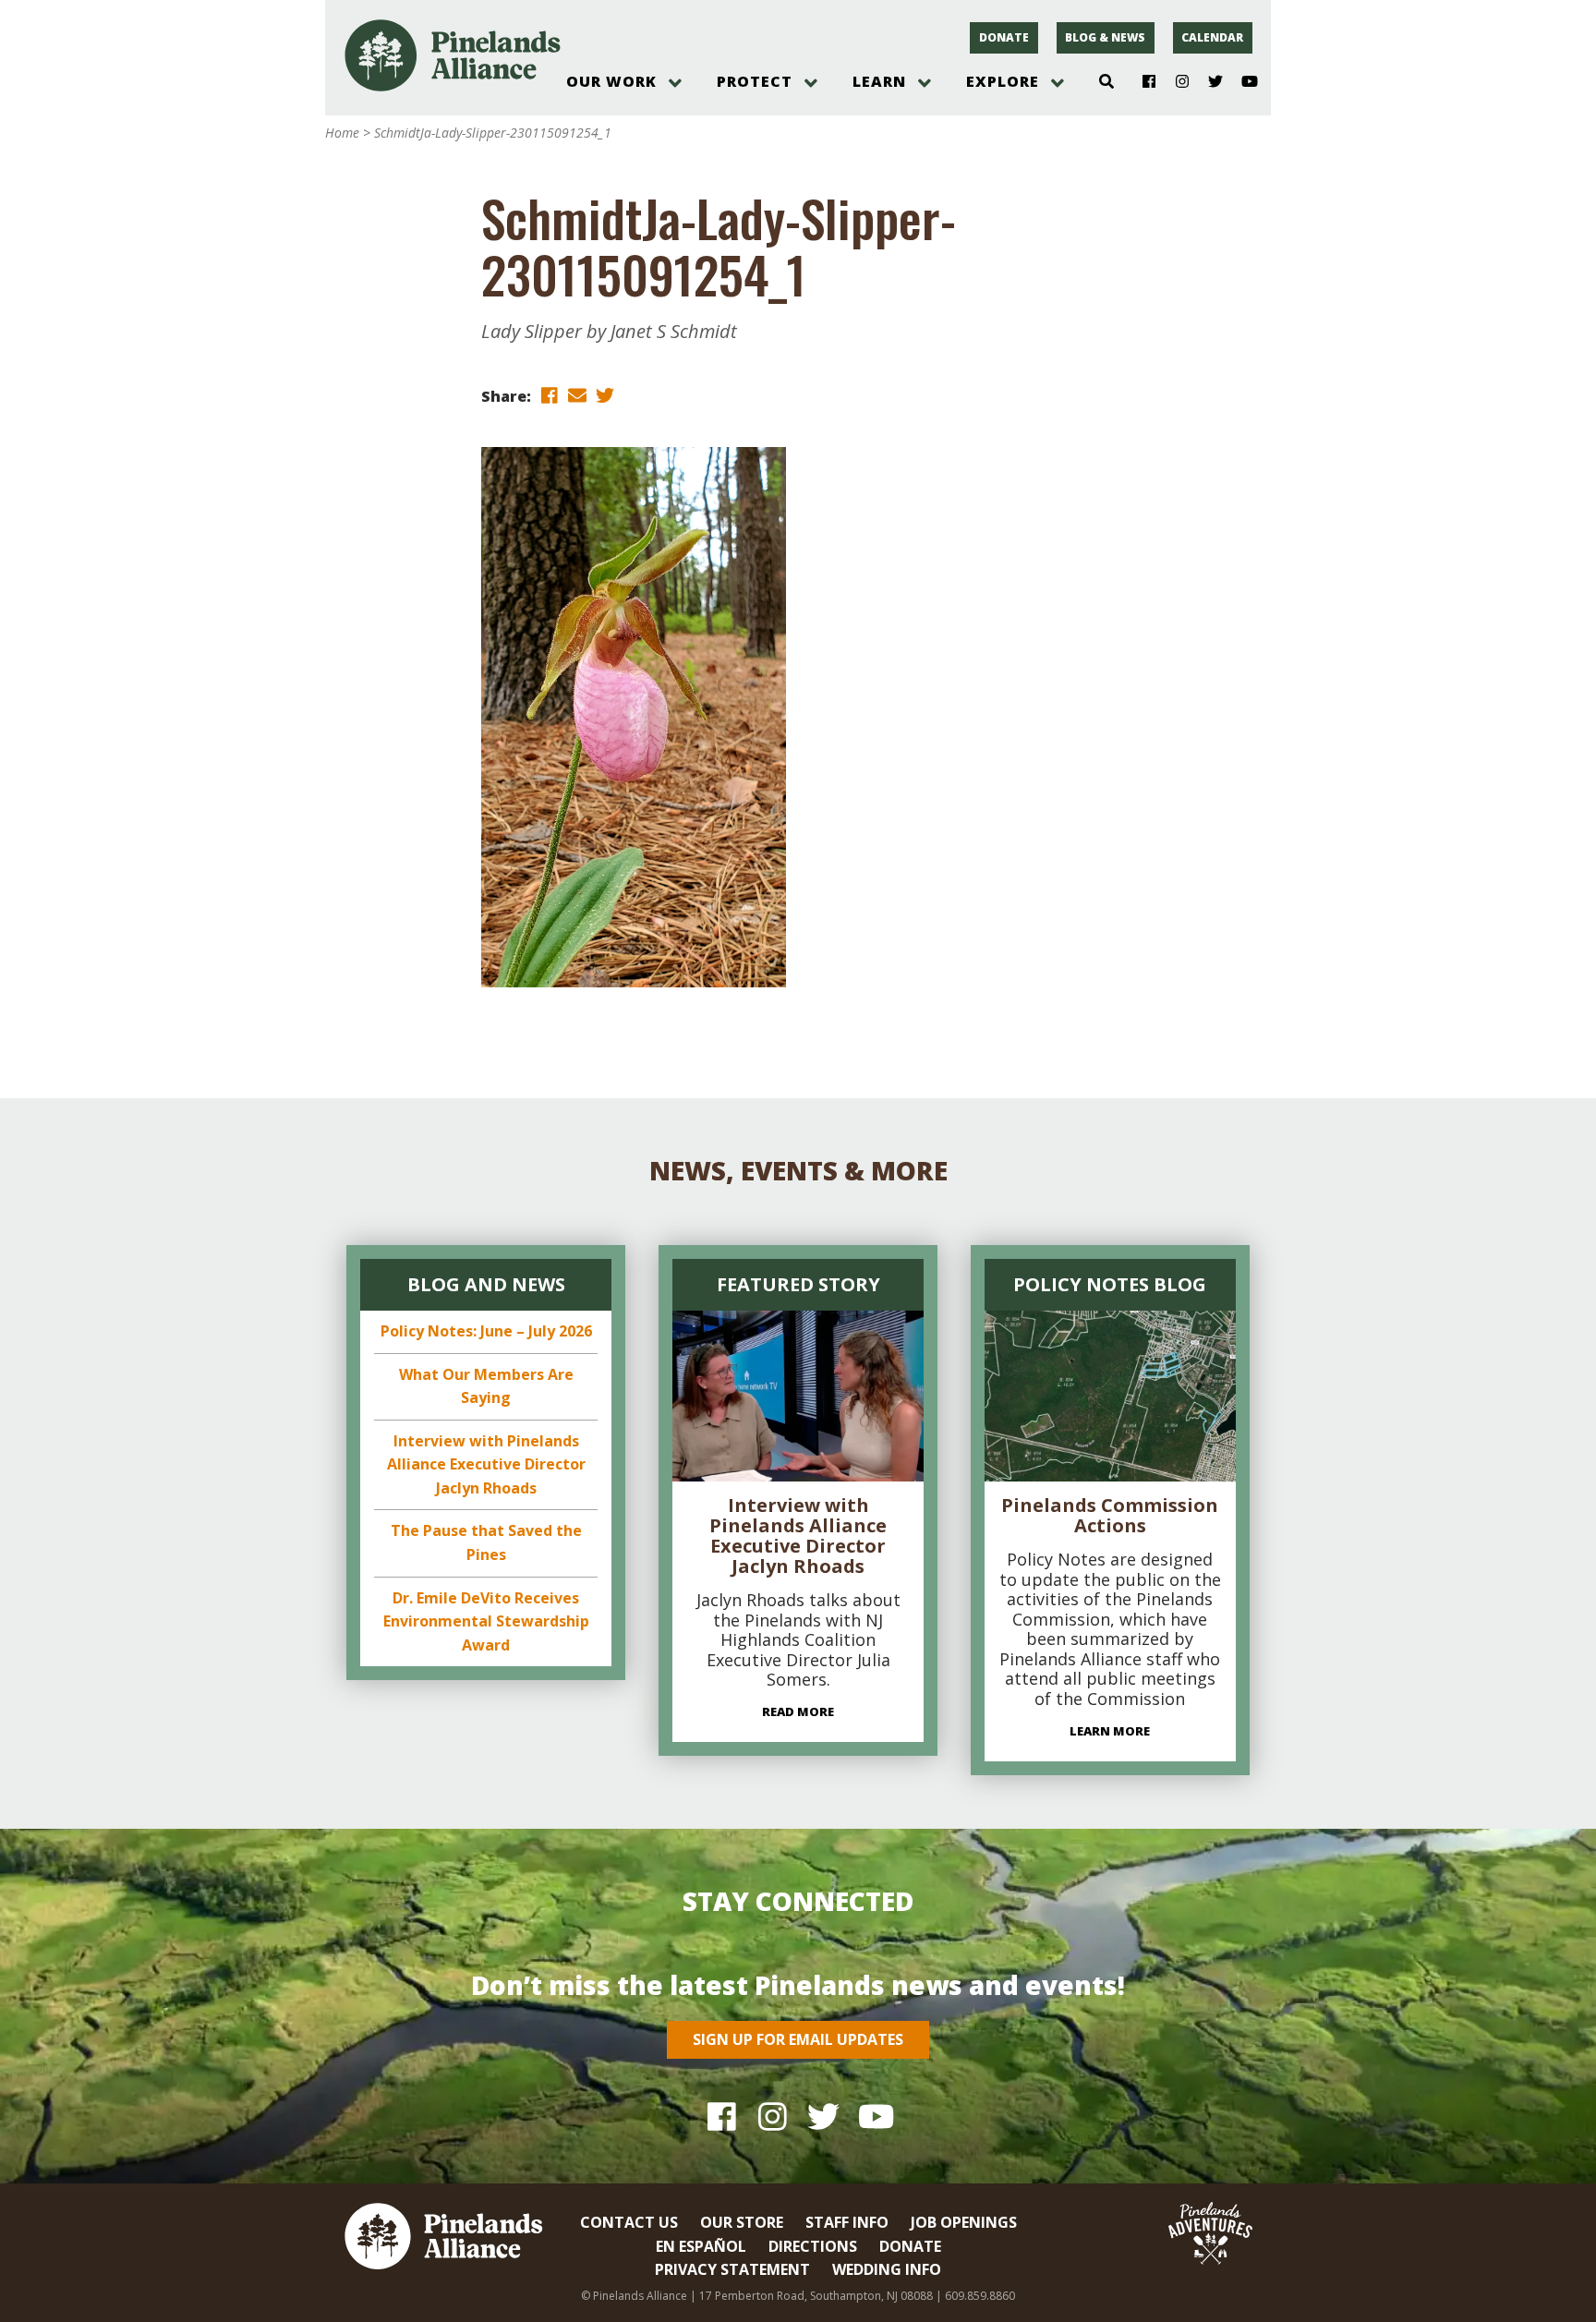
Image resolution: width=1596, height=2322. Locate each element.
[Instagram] (1175, 82)
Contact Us (629, 2222)
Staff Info (847, 2222)
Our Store (742, 2222)
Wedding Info (887, 2269)
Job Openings (964, 2222)
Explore (1003, 81)
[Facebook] (1142, 82)
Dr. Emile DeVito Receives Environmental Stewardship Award (486, 1621)
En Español (701, 2246)
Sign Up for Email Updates (798, 2039)
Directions (813, 2246)
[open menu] (675, 83)
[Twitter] (1209, 82)
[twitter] (605, 395)
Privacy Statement (732, 2269)
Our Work (611, 81)
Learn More (1110, 1731)
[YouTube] (1242, 82)
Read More (798, 1711)
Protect (755, 81)
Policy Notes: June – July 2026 (486, 1331)
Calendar (1212, 37)
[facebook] (550, 395)
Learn (879, 81)
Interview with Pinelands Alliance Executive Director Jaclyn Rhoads (486, 1464)
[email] (577, 395)
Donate (1004, 37)
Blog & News (1105, 37)
